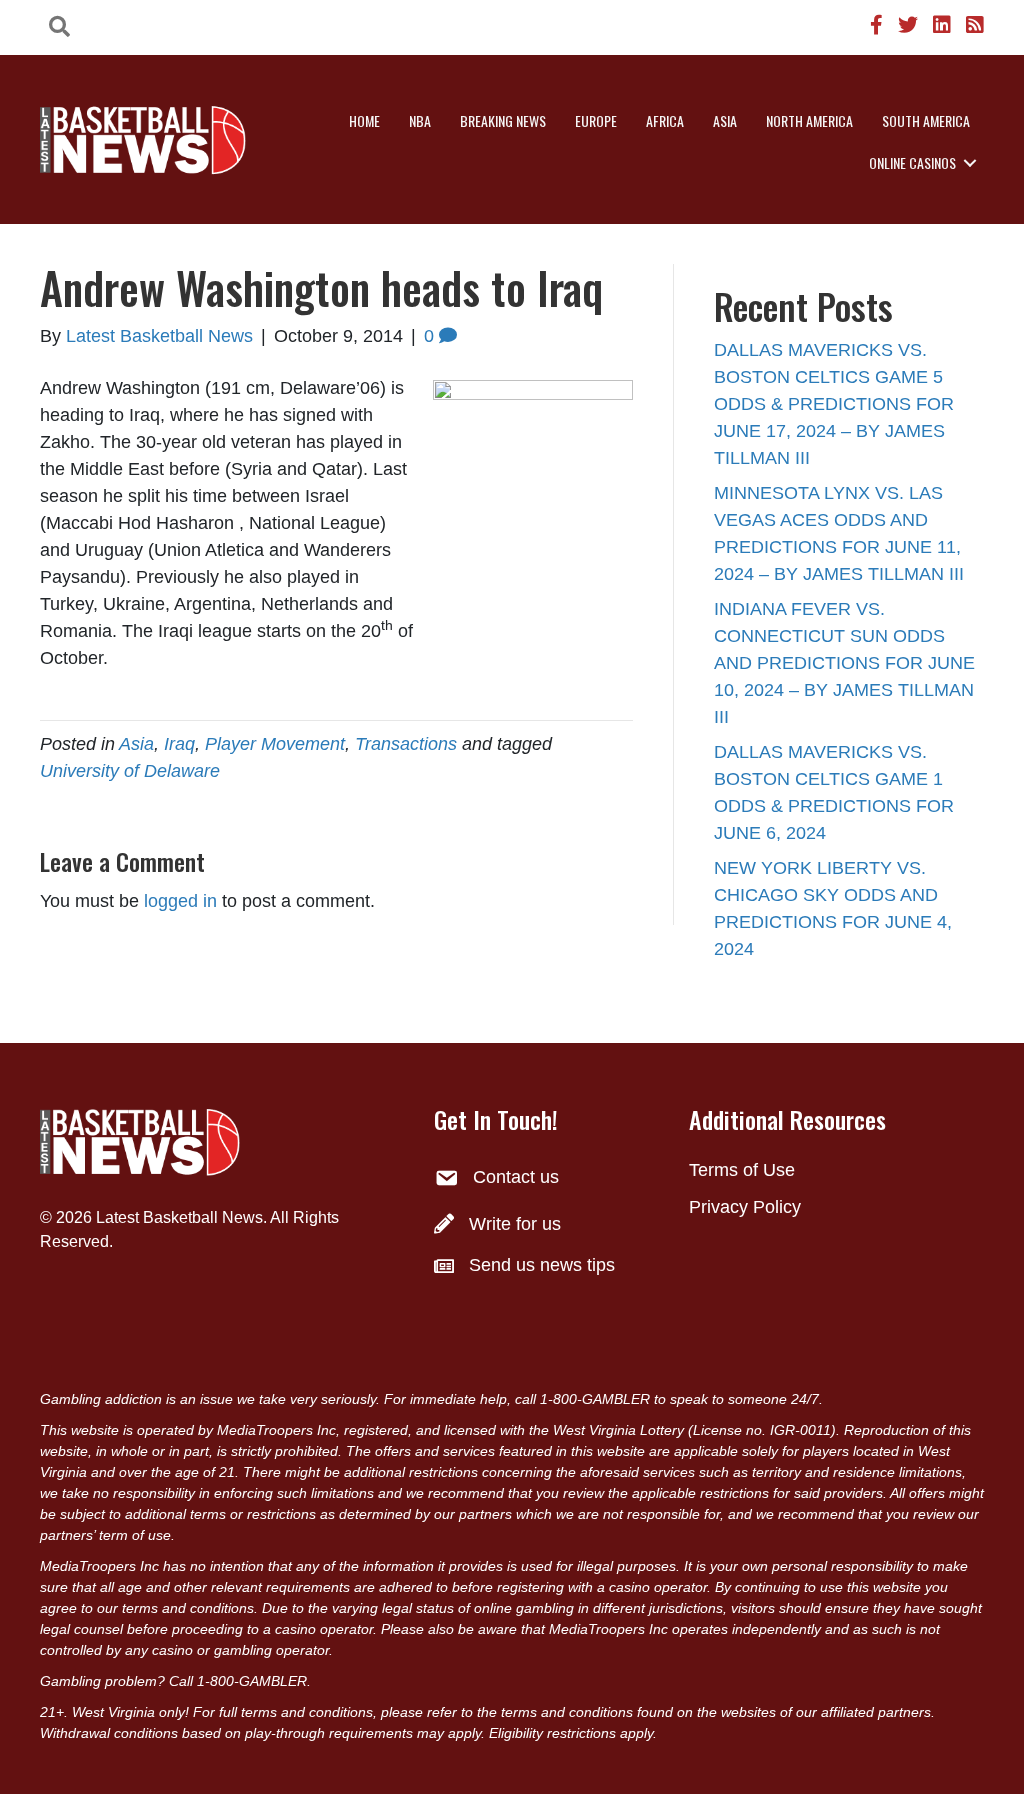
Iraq (179, 744)
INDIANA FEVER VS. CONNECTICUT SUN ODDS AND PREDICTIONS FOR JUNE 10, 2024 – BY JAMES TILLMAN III (844, 663)
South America (926, 120)
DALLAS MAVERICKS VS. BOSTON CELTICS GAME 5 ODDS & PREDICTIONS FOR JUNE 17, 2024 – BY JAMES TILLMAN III (834, 404)
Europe (596, 120)
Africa (665, 120)
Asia (725, 120)
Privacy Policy (745, 1207)
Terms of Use (742, 1170)
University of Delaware (130, 771)
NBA (420, 120)
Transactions (406, 744)
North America (809, 120)
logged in (180, 901)
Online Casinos (912, 162)
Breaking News (503, 120)
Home (364, 120)
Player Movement (275, 744)
